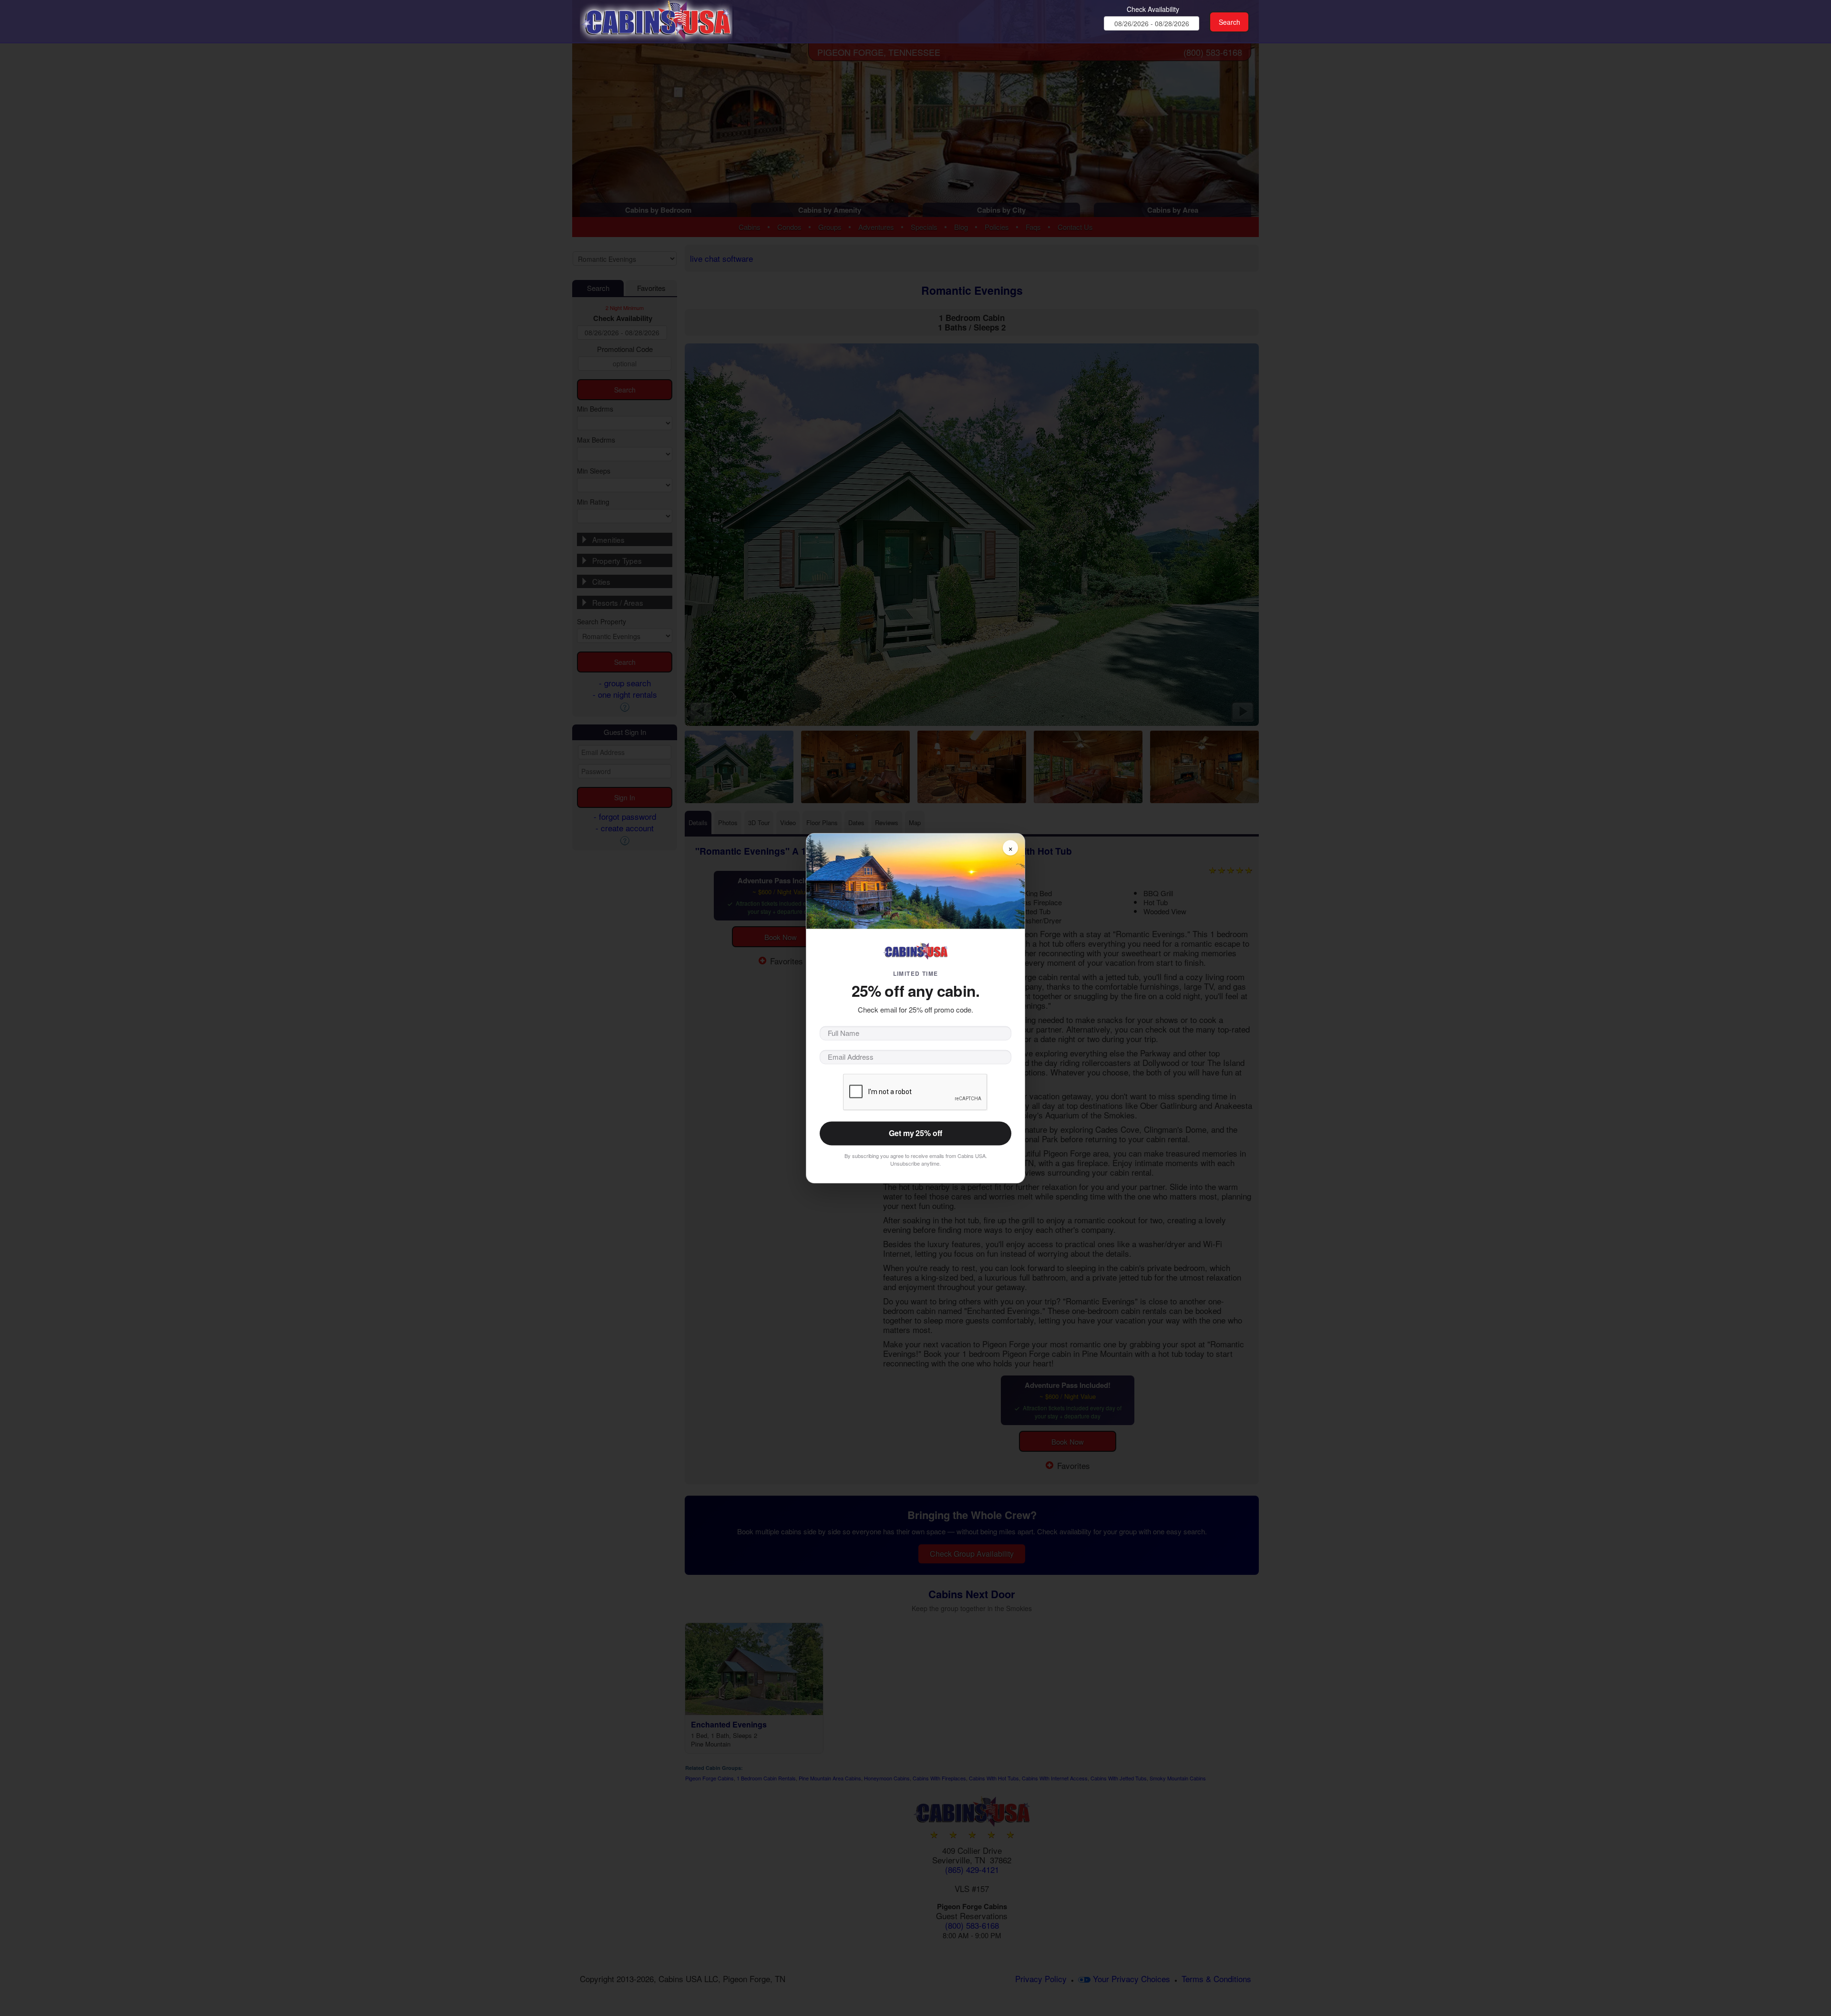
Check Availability (1153, 9)
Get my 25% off (915, 1133)
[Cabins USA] (656, 19)
